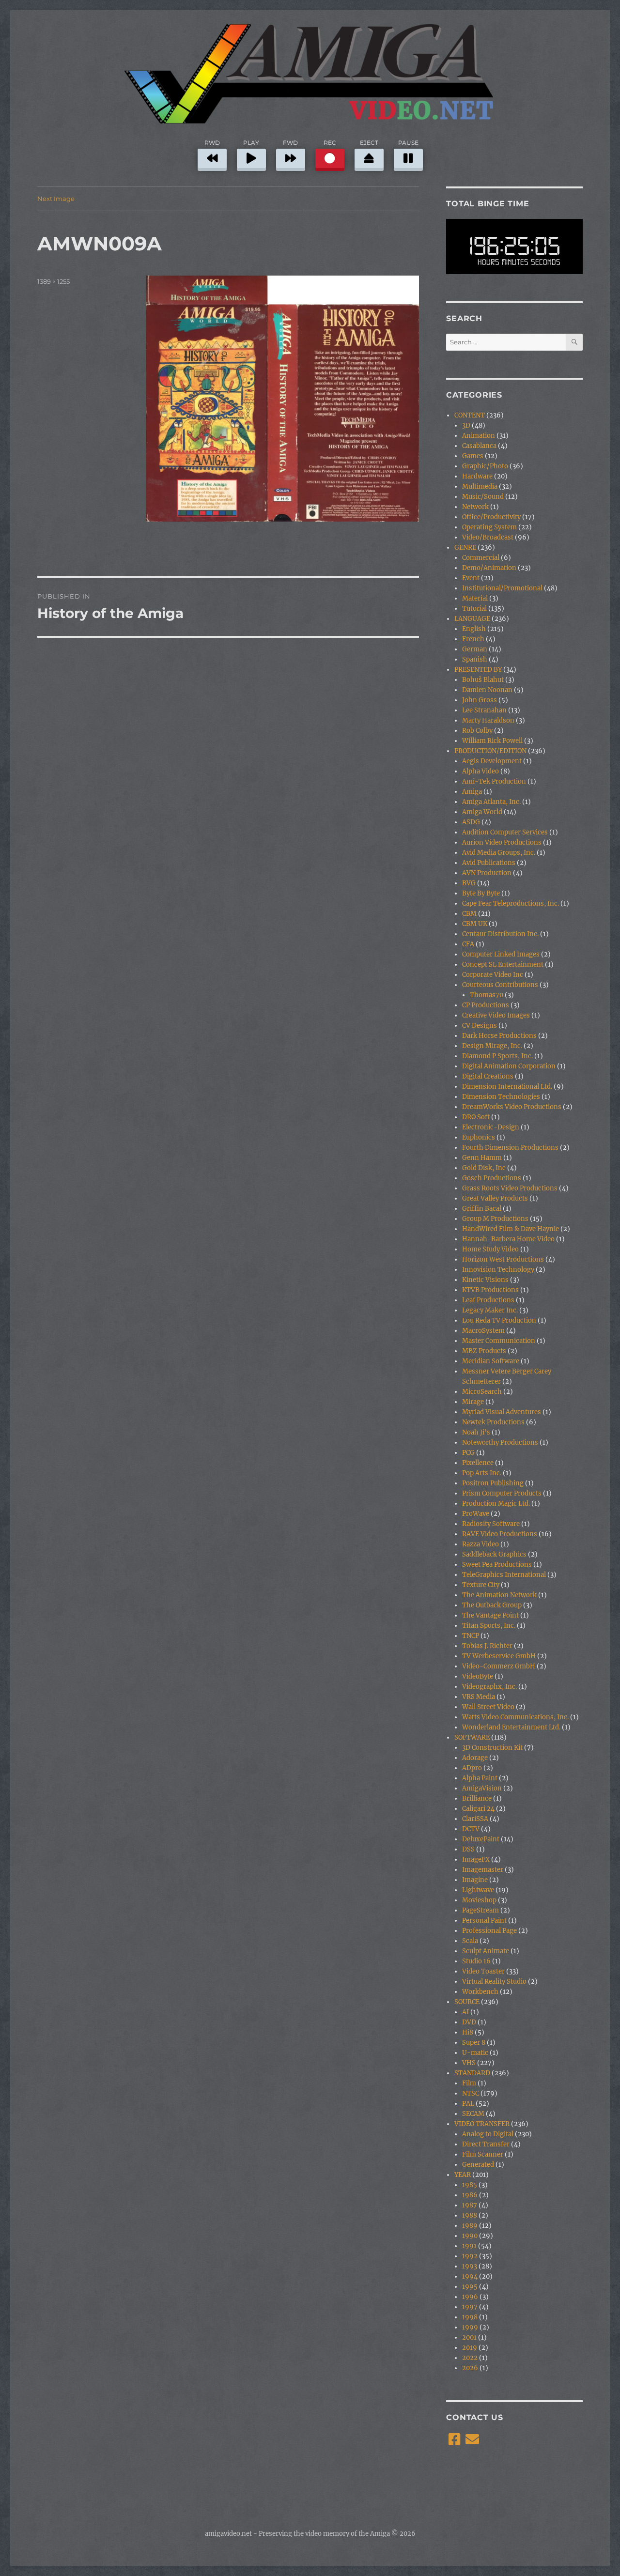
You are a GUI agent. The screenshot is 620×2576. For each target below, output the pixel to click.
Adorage (475, 1758)
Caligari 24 (478, 1809)
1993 (470, 2266)
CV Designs (480, 1026)
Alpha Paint (480, 1778)
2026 (470, 2368)
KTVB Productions (490, 1290)
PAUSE (408, 143)
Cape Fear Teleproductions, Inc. (511, 903)
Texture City (481, 1585)
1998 (470, 2317)
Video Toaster (483, 1971)
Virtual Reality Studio (494, 1982)
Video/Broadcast (488, 537)
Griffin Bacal (482, 1209)
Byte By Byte (481, 893)
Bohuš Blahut (483, 680)
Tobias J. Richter (487, 1646)
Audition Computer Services (505, 832)
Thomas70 (487, 995)
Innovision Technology (498, 1270)
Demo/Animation (489, 568)
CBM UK (475, 924)
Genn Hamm (482, 1158)
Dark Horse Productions (499, 1036)
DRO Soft (476, 1117)
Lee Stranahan (484, 710)
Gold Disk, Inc (484, 1168)
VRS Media (479, 1697)
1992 (470, 2256)
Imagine (475, 1880)
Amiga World (482, 812)
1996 (470, 2297)
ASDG (471, 822)
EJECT (369, 143)
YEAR (463, 2175)
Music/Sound (483, 497)
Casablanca (479, 446)
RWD (212, 143)
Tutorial (474, 609)
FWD (290, 143)
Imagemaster (483, 1870)
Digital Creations (488, 1076)
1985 (470, 2185)
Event (471, 578)
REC (330, 143)
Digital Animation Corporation (509, 1066)
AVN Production (487, 873)
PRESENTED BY (478, 670)
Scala (470, 1941)
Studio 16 (476, 1961)
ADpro (472, 1768)
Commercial (481, 558)
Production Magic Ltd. (496, 1504)
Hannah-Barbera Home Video (508, 1239)
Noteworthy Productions (500, 1442)
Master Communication (499, 1341)
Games (473, 456)
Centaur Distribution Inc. (500, 934)
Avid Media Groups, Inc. (499, 853)
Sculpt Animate (486, 1951)
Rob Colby (477, 731)
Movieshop (479, 1900)
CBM (469, 914)
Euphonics (479, 1137)
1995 (470, 2287)
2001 (469, 2337)
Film (469, 2083)
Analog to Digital (488, 2134)
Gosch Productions (492, 1178)
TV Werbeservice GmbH (499, 1656)
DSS (468, 1849)
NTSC (471, 2093)
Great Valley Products (495, 1198)
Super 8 (474, 2043)
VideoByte (478, 1676)
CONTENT (470, 415)
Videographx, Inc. (489, 1687)
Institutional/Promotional (502, 588)
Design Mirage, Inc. (492, 1046)
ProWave (476, 1514)
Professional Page (489, 1931)
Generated (478, 2165)
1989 (470, 2226)
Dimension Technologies (501, 1097)
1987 (470, 2205)
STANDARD (472, 2073)
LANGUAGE (472, 619)
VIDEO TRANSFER (482, 2124)
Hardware (477, 476)
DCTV (471, 1829)
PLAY (251, 143)
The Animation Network (499, 1595)
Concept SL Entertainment (503, 964)
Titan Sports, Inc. (489, 1626)
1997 (470, 2307)
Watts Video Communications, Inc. (515, 1717)
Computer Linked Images (501, 954)
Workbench (480, 1992)
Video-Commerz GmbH (499, 1666)
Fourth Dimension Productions (510, 1148)
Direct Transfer (486, 2144)
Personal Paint (484, 1920)
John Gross (480, 700)
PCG (468, 1453)
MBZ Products (484, 1351)
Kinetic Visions (485, 1280)
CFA (468, 944)
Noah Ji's (476, 1432)
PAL (468, 2104)
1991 (469, 2246)
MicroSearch (482, 1392)
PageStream (480, 1910)
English (474, 629)
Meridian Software (491, 1361)
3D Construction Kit (492, 1748)
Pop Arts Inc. (482, 1473)
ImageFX (476, 1859)
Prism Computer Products (502, 1493)
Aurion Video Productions (502, 842)
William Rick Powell (492, 741)
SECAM (473, 2114)
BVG (469, 883)
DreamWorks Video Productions (512, 1107)
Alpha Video (480, 771)
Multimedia (480, 486)
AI (465, 2012)
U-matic (475, 2053)
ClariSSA (475, 1819)
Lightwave (478, 1890)
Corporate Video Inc (493, 975)
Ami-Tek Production (494, 781)
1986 (470, 2195)
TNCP (471, 1636)
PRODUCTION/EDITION (490, 751)
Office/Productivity (491, 517)
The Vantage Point (490, 1615)
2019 (470, 2348)
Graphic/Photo (485, 466)
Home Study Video (490, 1249)
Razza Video (480, 1544)
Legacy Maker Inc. (490, 1310)
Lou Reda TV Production (499, 1320)
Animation (479, 436)
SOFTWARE (472, 1737)
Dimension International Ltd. (507, 1087)
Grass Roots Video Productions (510, 1188)
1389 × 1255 (54, 281)
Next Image (56, 199)
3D (466, 425)
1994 (470, 2276)
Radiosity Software (491, 1524)
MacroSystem (483, 1331)
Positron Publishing (493, 1483)
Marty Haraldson (488, 720)
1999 (470, 2327)
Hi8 (468, 2032)
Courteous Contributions (500, 985)
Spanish (475, 659)
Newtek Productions (493, 1422)
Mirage (473, 1402)
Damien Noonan (487, 690)
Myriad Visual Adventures (502, 1412)
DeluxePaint (481, 1839)
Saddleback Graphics (494, 1554)
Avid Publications (489, 863)
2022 (470, 2358)
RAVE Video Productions (500, 1534)
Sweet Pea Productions (497, 1565)
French (473, 639)
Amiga (472, 792)
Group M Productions (495, 1219)
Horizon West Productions (503, 1259)
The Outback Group (492, 1605)
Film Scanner (483, 2154)
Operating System (489, 527)
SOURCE (467, 2002)
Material (475, 598)
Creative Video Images (496, 1015)
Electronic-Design (491, 1127)
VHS (469, 2063)
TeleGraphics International (504, 1575)
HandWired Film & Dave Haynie (511, 1229)
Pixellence (478, 1463)
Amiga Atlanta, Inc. (491, 802)
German (475, 649)
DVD (469, 2022)
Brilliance (477, 1798)
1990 (470, 2236)
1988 (470, 2215)
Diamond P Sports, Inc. (497, 1056)
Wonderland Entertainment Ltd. (511, 1727)
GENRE (465, 548)
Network (475, 507)
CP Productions (486, 1005)
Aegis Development (492, 761)
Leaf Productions (488, 1300)
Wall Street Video (488, 1707)
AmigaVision (482, 1788)
